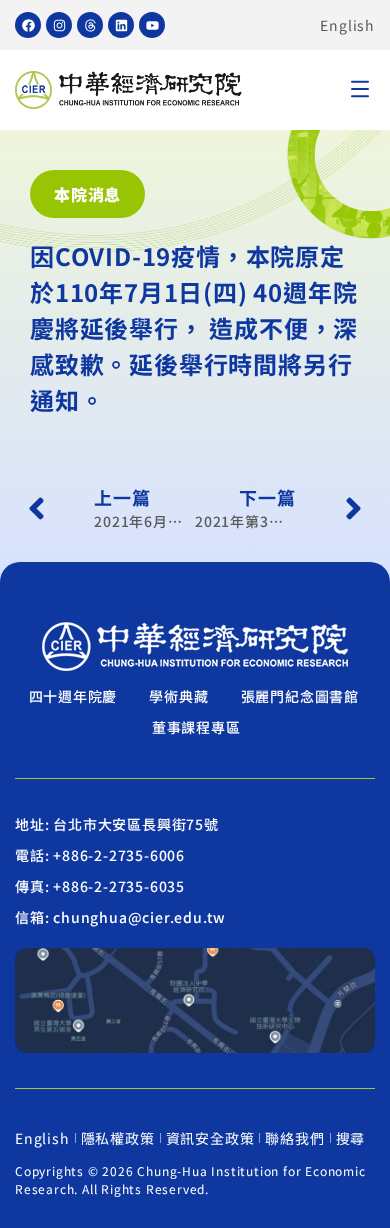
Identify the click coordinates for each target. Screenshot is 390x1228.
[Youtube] (152, 25)
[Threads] (90, 25)
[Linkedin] (121, 25)
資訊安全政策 (210, 1138)
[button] (360, 90)
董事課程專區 (196, 727)
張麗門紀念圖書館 (300, 696)
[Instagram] (59, 25)
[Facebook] (28, 25)
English (347, 25)
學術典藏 (178, 696)
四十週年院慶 (73, 696)
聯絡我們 (294, 1138)
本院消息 (87, 194)
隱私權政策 (118, 1138)
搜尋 (351, 1138)
